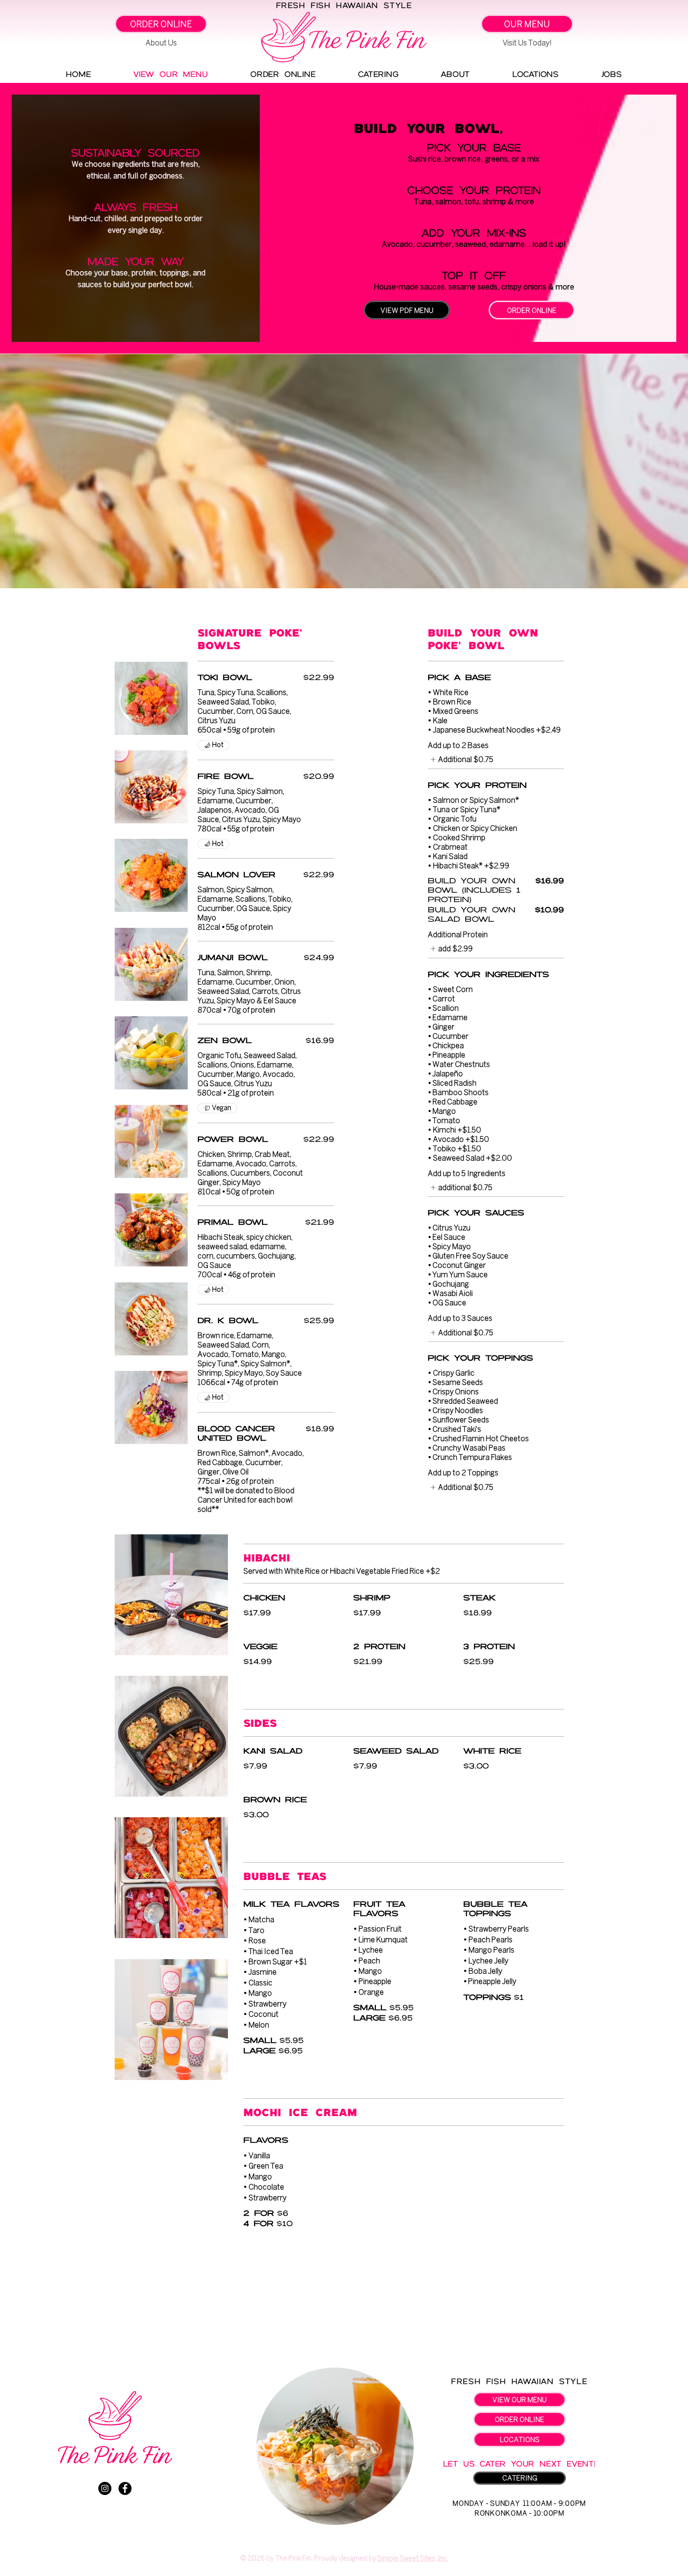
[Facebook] (125, 2488)
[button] (161, 24)
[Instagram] (105, 2488)
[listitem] (461, 759)
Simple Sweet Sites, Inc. (413, 2558)
